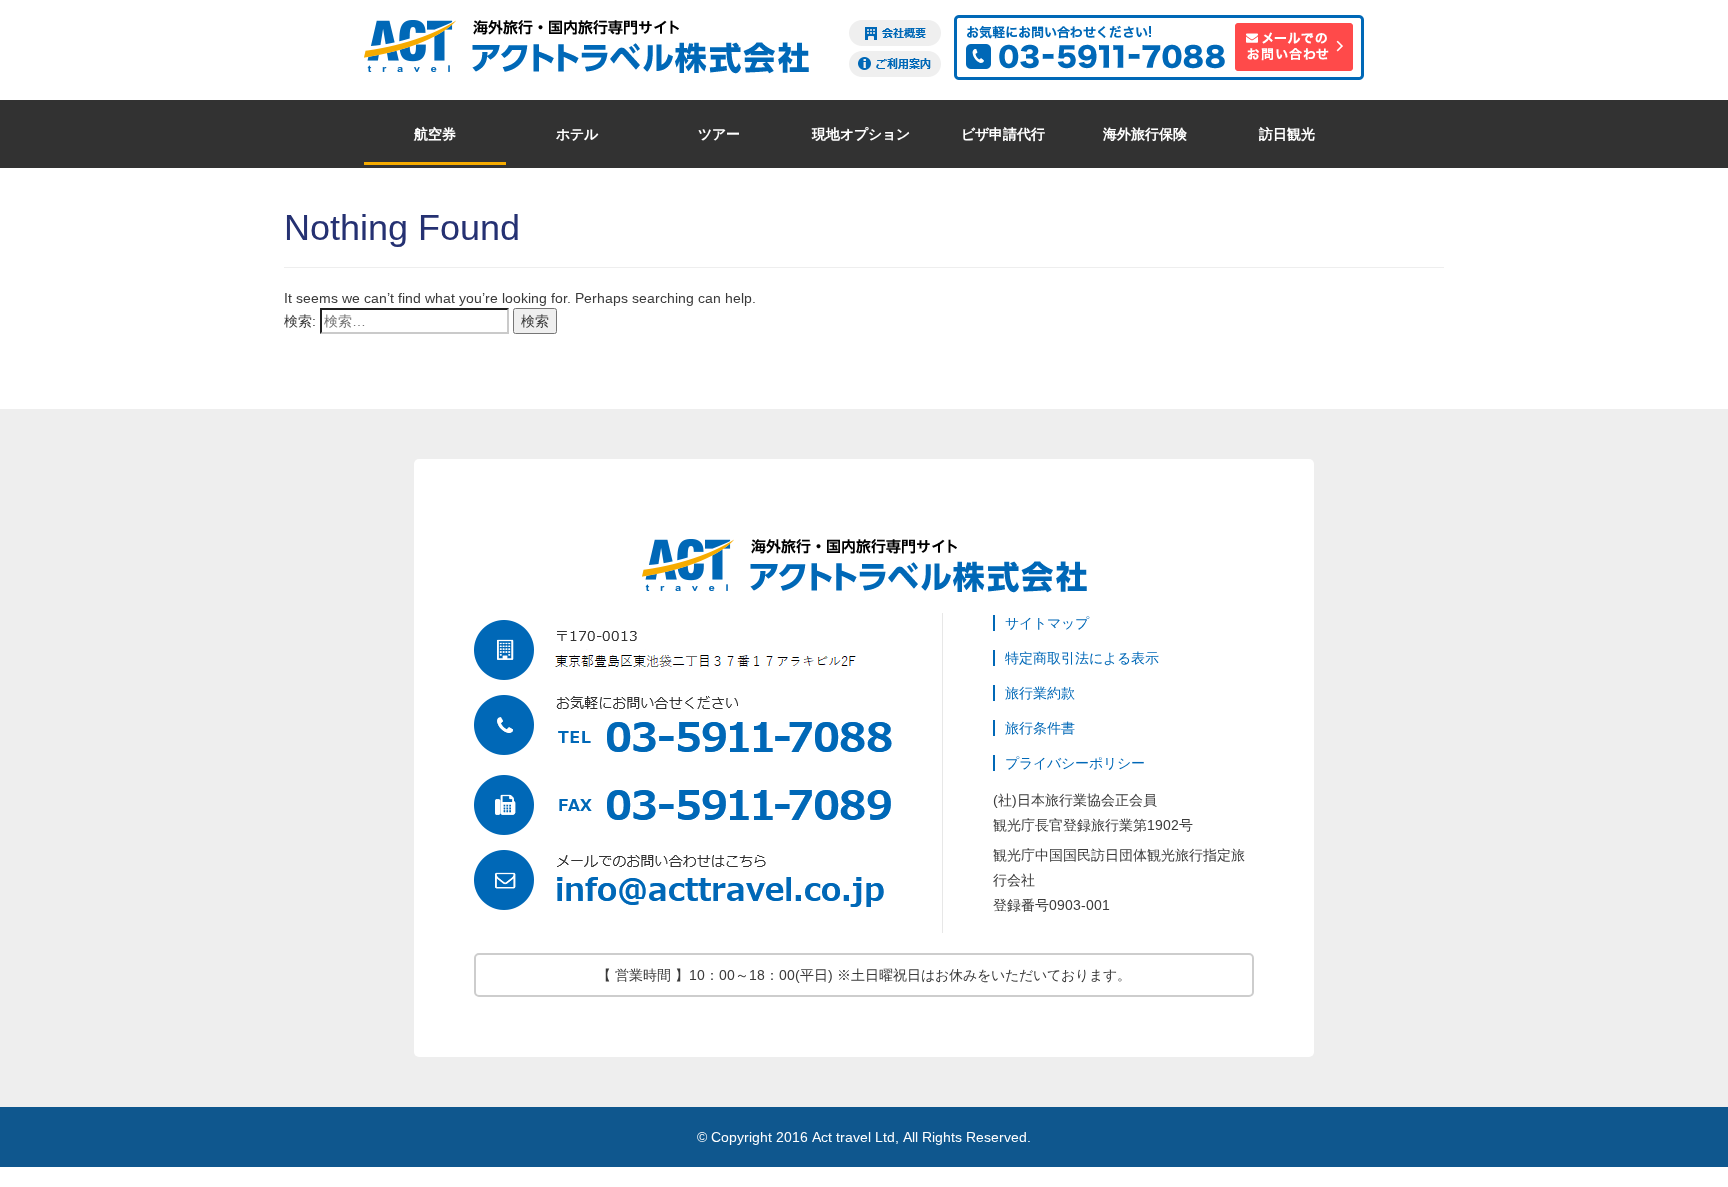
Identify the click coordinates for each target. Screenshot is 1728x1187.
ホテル (577, 134)
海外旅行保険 (1145, 134)
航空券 (435, 134)
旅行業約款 (1040, 693)
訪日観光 (1287, 134)
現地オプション (861, 134)
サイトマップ (1047, 623)
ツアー (719, 134)
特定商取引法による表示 (1082, 658)
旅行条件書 (1040, 728)
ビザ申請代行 (1003, 134)
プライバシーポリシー (1075, 763)
